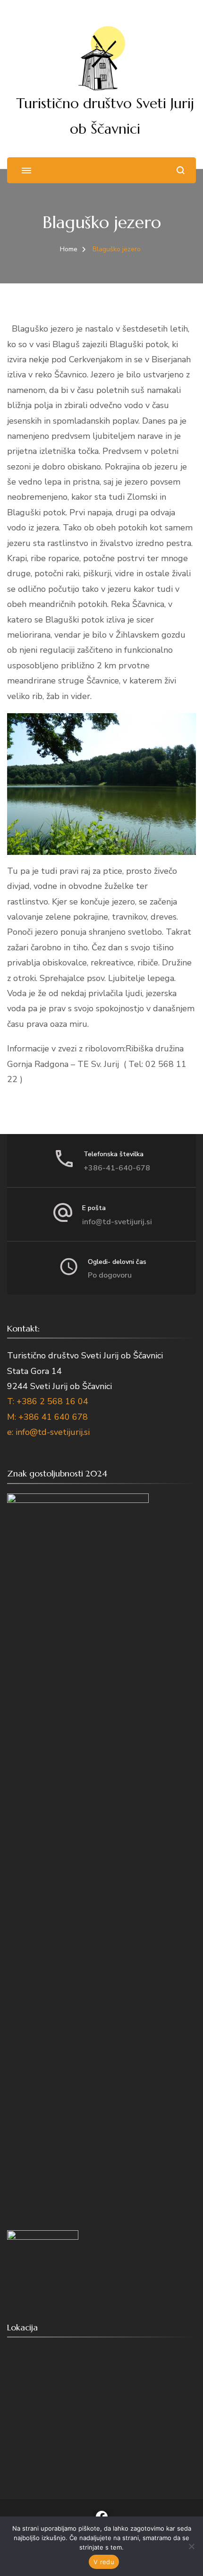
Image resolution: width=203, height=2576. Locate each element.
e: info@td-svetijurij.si (48, 1432)
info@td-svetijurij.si (117, 1222)
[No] (191, 2546)
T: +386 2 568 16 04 (48, 1401)
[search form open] (181, 170)
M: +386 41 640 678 (47, 1417)
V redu (104, 2562)
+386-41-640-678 (117, 1168)
